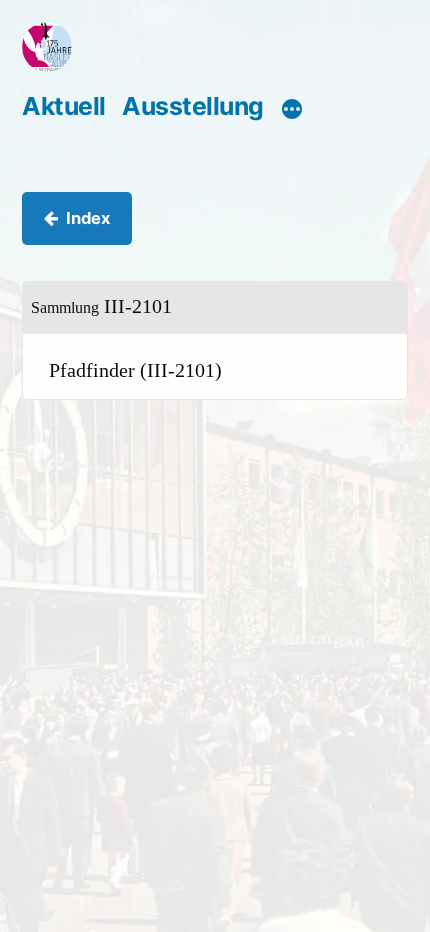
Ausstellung (193, 106)
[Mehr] (292, 109)
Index (88, 218)
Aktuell (64, 106)
